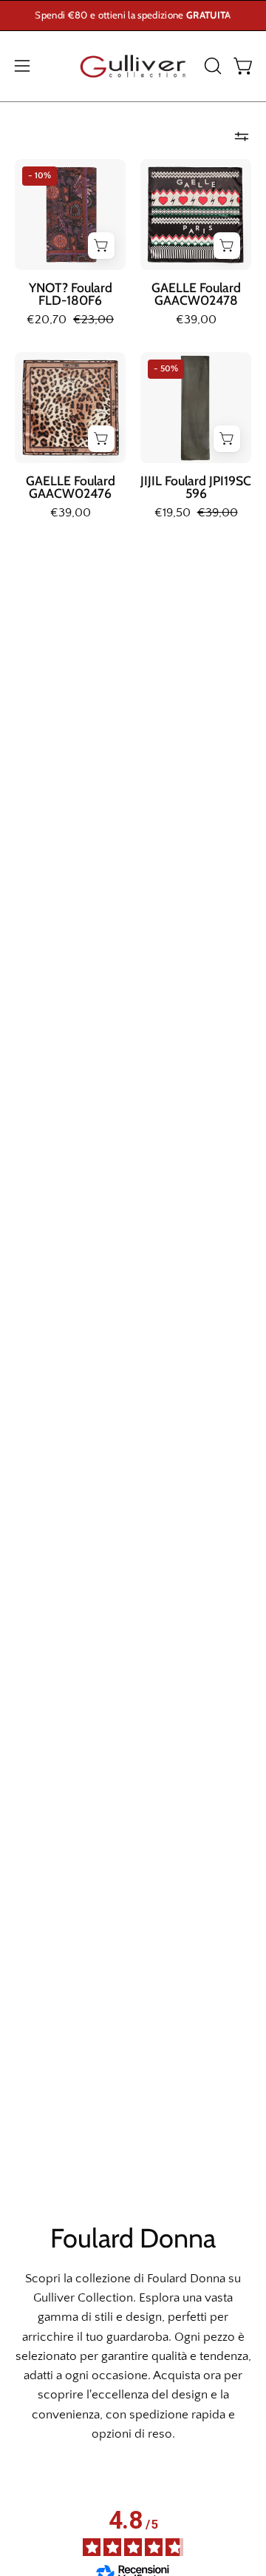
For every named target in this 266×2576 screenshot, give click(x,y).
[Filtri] (242, 137)
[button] (211, 66)
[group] (133, 16)
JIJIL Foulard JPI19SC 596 (196, 487)
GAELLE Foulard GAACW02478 (196, 294)
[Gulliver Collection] (133, 66)
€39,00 (196, 320)
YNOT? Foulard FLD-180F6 (71, 294)
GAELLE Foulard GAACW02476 (71, 487)
